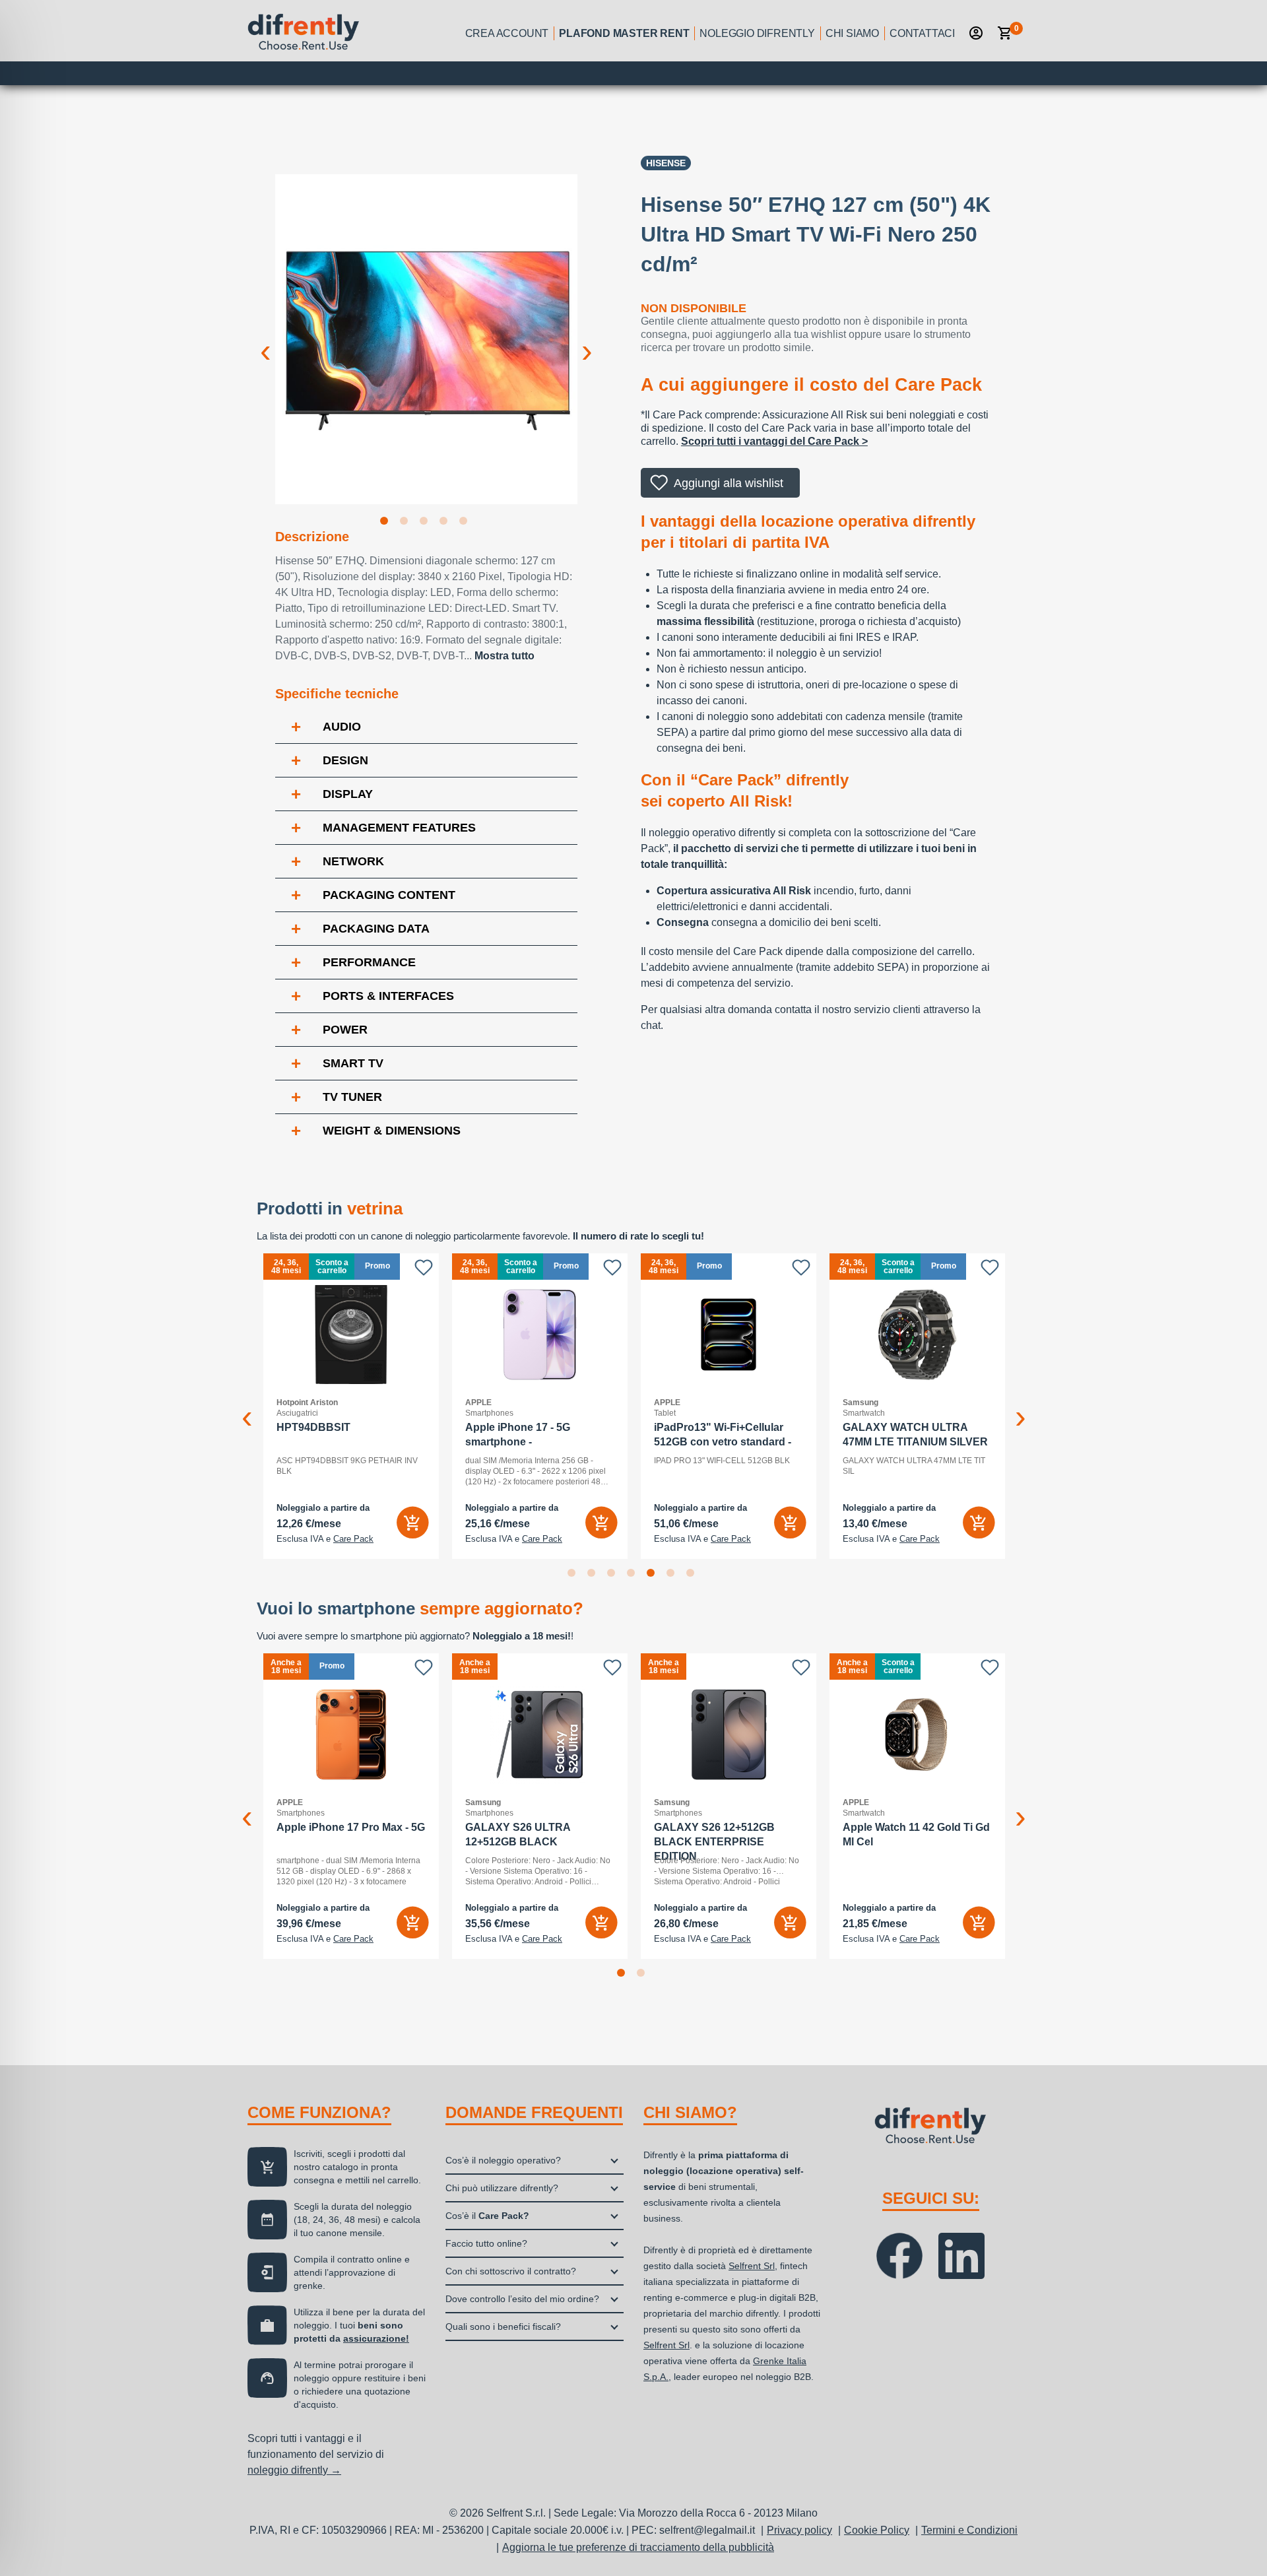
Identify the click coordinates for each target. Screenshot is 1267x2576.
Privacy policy (799, 2530)
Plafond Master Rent (624, 33)
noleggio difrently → (294, 2470)
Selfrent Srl (752, 2266)
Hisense (666, 163)
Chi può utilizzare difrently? (502, 2188)
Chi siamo (852, 33)
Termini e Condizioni (969, 2530)
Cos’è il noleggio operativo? (503, 2160)
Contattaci (922, 33)
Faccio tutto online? (486, 2243)
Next (587, 341)
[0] (1005, 33)
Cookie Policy (877, 2530)
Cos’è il (487, 2216)
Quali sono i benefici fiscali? (503, 2327)
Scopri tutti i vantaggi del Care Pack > (774, 441)
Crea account (507, 33)
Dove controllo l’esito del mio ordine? (522, 2299)
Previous (265, 341)
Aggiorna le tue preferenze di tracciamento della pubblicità (638, 2547)
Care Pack (410, 1539)
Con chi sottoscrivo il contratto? (511, 2271)
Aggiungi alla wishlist (729, 483)
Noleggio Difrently (757, 33)
